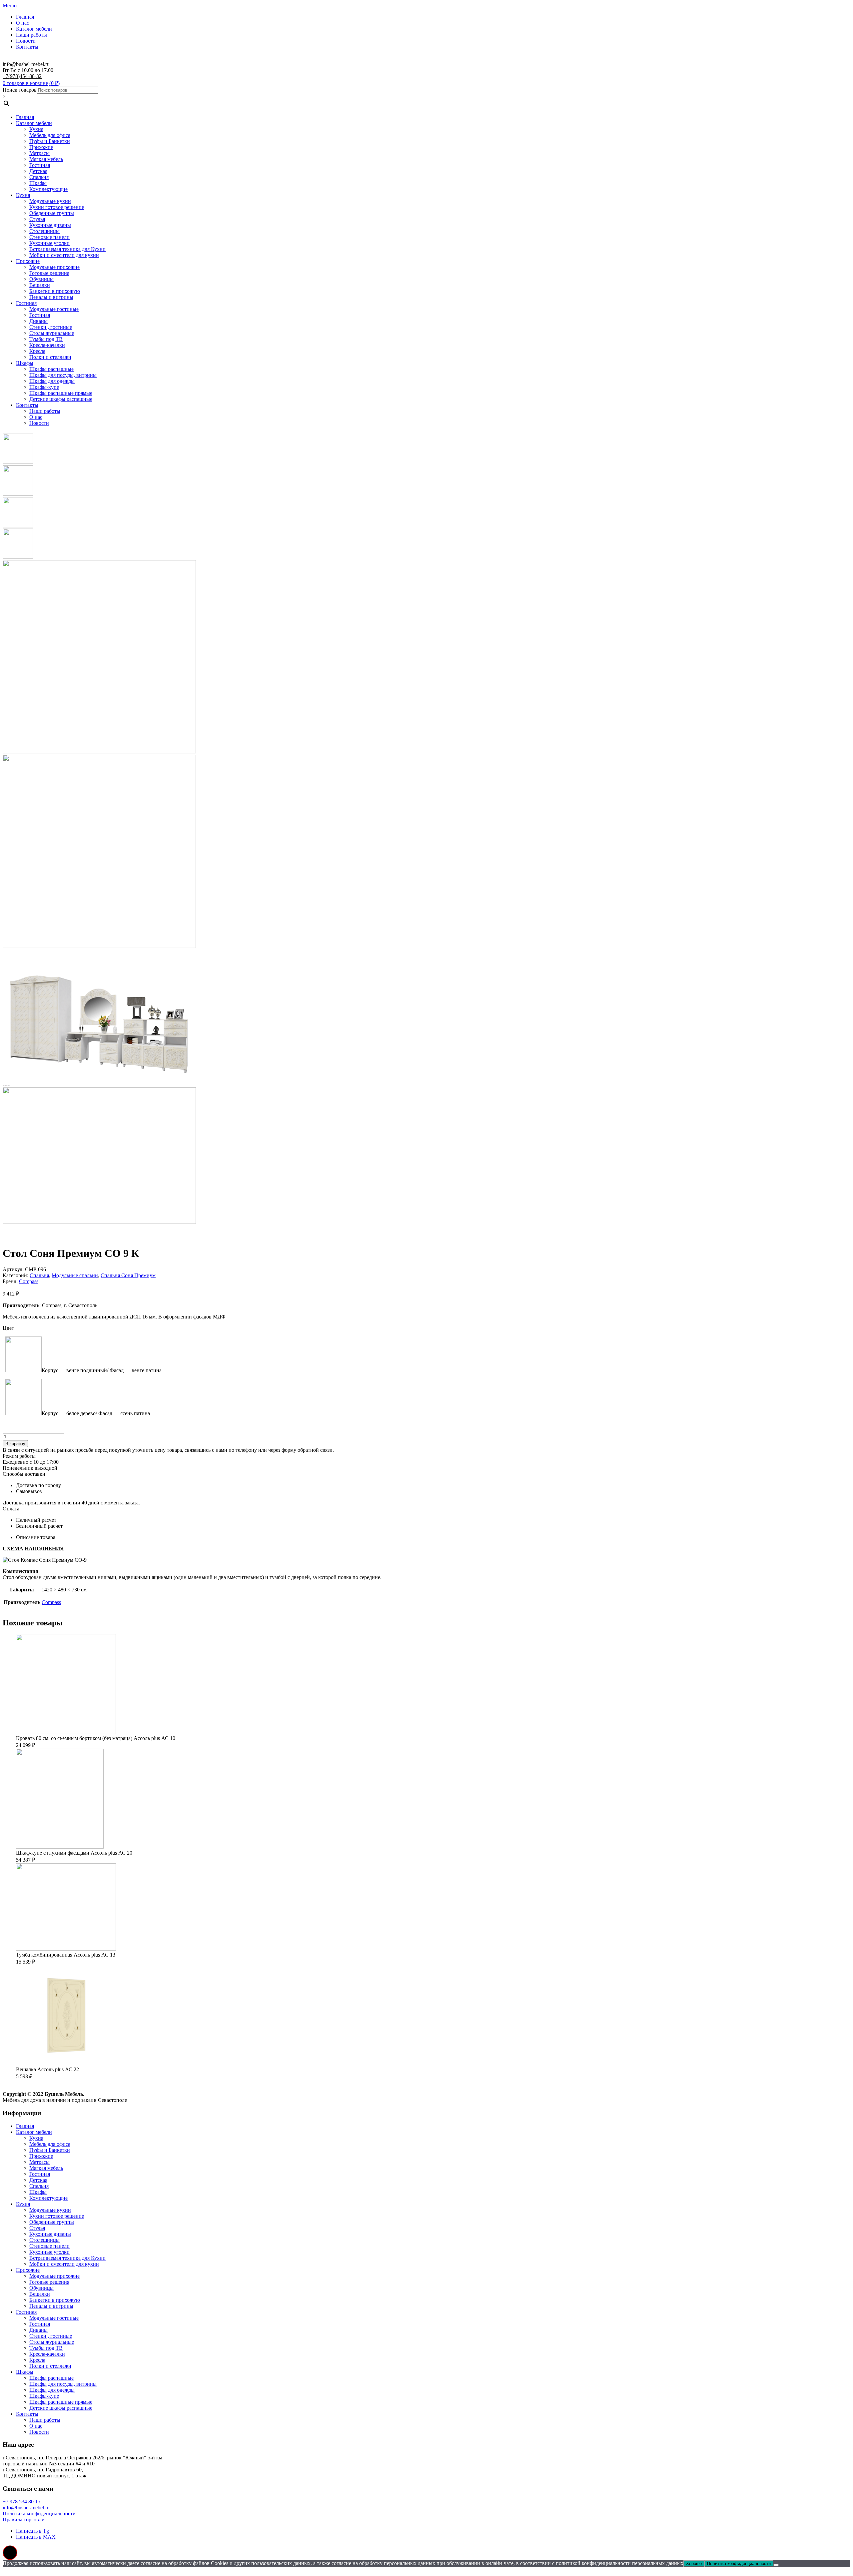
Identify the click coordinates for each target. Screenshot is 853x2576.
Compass (29, 1281)
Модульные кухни (50, 201)
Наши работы (31, 35)
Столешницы (44, 231)
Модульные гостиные (54, 309)
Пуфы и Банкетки (50, 141)
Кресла (37, 351)
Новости (26, 41)
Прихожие (41, 147)
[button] (10, 2553)
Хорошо (694, 2564)
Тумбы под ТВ (46, 339)
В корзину (15, 1444)
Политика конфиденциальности (39, 2514)
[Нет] (776, 2565)
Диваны (38, 321)
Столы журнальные (52, 333)
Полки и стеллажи (50, 357)
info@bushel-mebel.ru (26, 2508)
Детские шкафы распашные (61, 399)
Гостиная (40, 165)
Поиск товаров (20, 90)
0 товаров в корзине (25, 83)
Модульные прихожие (54, 267)
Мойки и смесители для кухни (64, 255)
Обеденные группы (52, 213)
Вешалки (40, 285)
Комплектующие (48, 189)
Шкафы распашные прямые (61, 393)
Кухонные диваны (50, 225)
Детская (38, 171)
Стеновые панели (49, 237)
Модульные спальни (75, 1275)
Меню (10, 5)
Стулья (37, 219)
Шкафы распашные (51, 369)
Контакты (27, 47)
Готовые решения (49, 273)
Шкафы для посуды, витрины (63, 375)
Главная (25, 17)
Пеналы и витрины (51, 297)
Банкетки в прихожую (55, 291)
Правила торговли (24, 2520)
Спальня (39, 177)
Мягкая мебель (46, 159)
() (54, 83)
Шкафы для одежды (52, 381)
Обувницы (41, 279)
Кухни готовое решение (57, 207)
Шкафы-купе (44, 387)
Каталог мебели (34, 29)
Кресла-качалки (47, 345)
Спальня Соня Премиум (128, 1275)
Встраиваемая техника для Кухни (67, 249)
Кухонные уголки (49, 243)
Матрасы (39, 153)
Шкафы (38, 183)
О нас (22, 23)
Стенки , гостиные (51, 327)
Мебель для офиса (50, 135)
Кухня (36, 129)
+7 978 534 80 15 (21, 2502)
